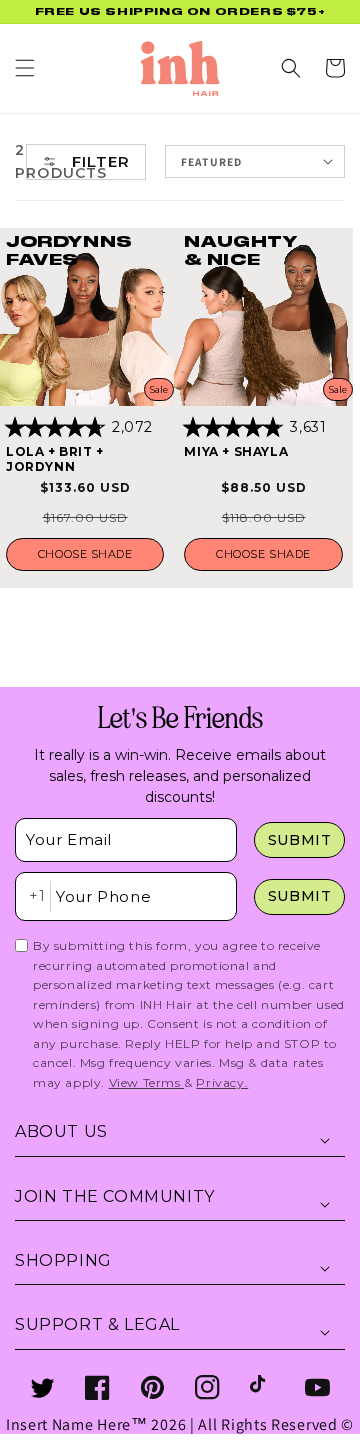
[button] (25, 68)
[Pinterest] (152, 1387)
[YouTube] (317, 1387)
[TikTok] (262, 1387)
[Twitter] (42, 1387)
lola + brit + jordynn (55, 459)
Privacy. (222, 1082)
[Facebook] (97, 1387)
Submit (300, 840)
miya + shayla (236, 451)
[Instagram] (207, 1387)
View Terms (147, 1082)
